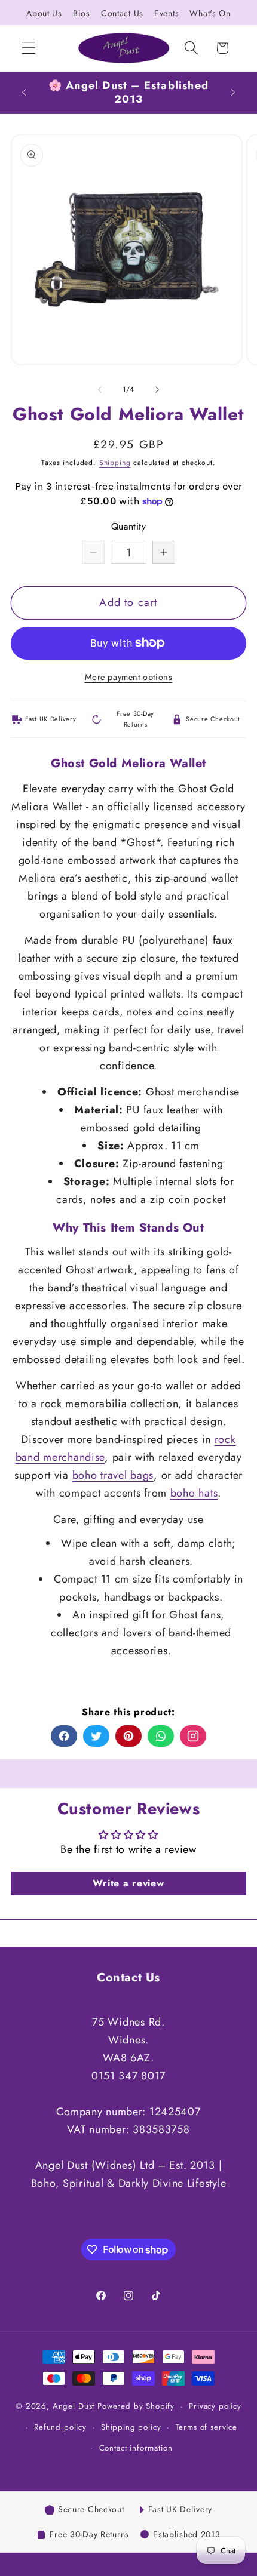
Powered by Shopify (136, 2406)
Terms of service (206, 2427)
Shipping (115, 463)
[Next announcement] (233, 93)
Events (166, 13)
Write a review (128, 1883)
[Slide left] (100, 389)
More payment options (129, 677)
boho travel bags (113, 1475)
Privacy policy (215, 2406)
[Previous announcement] (24, 93)
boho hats (194, 1493)
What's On (210, 13)
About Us (44, 13)
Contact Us (122, 13)
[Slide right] (157, 389)
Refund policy (60, 2427)
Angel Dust (74, 2406)
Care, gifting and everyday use (128, 1519)
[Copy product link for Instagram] (193, 1736)
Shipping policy (131, 2427)
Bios (82, 13)
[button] (29, 48)
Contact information (136, 2448)
